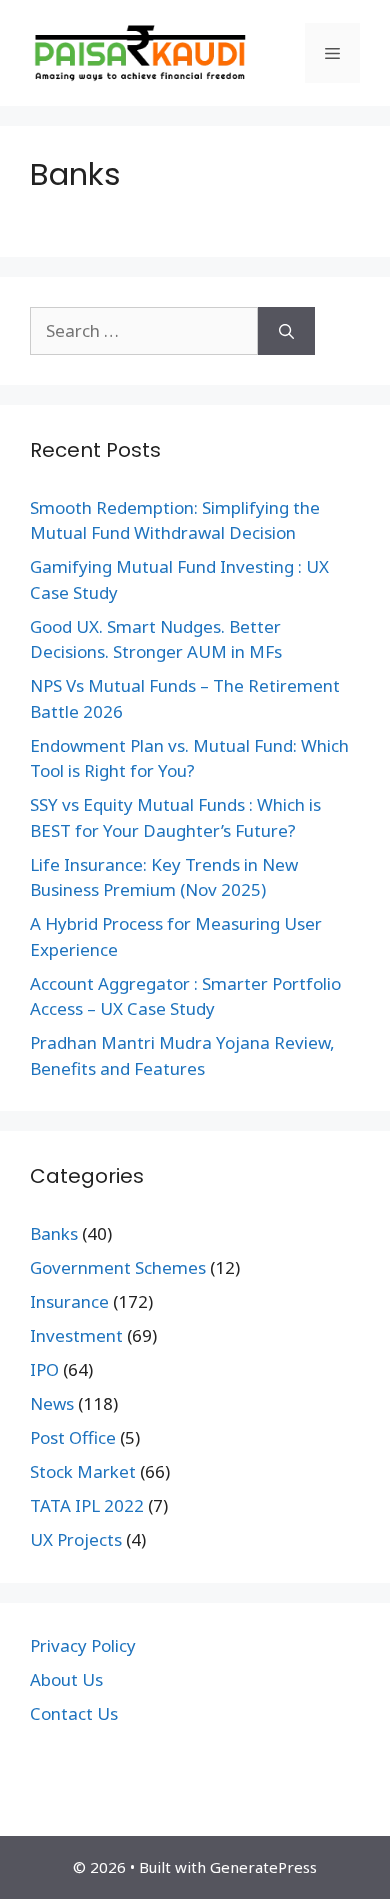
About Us (66, 1679)
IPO (44, 1369)
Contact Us (74, 1713)
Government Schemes (118, 1267)
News (52, 1403)
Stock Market (83, 1471)
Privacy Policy (83, 1645)
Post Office (73, 1437)
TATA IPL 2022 (87, 1505)
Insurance (69, 1301)
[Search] (286, 331)
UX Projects (76, 1539)
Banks (54, 1233)
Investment (76, 1335)
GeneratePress (263, 1867)
